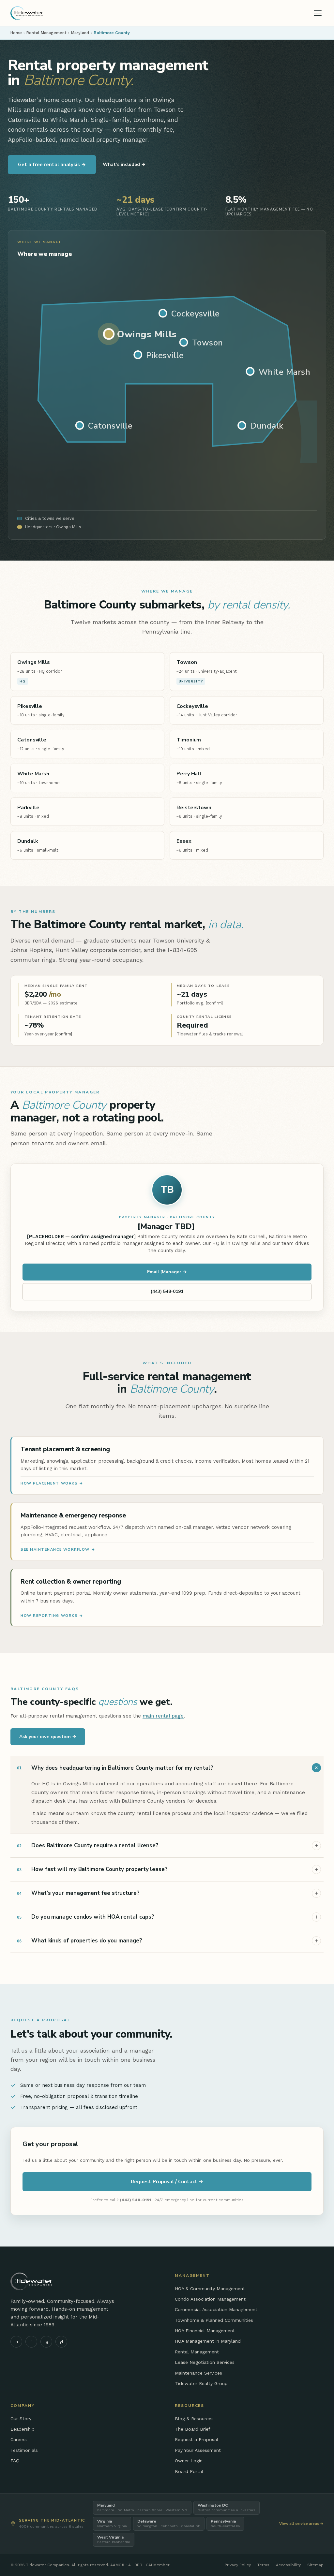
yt (61, 2342)
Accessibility (288, 2565)
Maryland (80, 33)
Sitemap (315, 2565)
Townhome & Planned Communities (214, 2320)
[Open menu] (318, 13)
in (16, 2342)
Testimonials (24, 2450)
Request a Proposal (197, 2439)
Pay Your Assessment (198, 2450)
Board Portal (189, 2471)
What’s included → (124, 164)
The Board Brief (193, 2429)
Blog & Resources (194, 2419)
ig (46, 2342)
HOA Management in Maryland (208, 2341)
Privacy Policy (238, 2565)
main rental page (163, 1716)
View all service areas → (301, 2524)
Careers (19, 2439)
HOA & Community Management (210, 2289)
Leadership (23, 2429)
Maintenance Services (198, 2373)
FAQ (15, 2461)
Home (16, 33)
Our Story (21, 2419)
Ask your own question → (48, 1737)
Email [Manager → (167, 1272)
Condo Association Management (210, 2299)
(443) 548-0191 (167, 1291)
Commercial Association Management (216, 2309)
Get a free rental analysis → (52, 165)
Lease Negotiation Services (205, 2362)
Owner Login (189, 2461)
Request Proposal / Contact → (167, 2182)
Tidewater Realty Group (201, 2383)
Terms (263, 2565)
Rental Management (46, 33)
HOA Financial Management (205, 2331)
